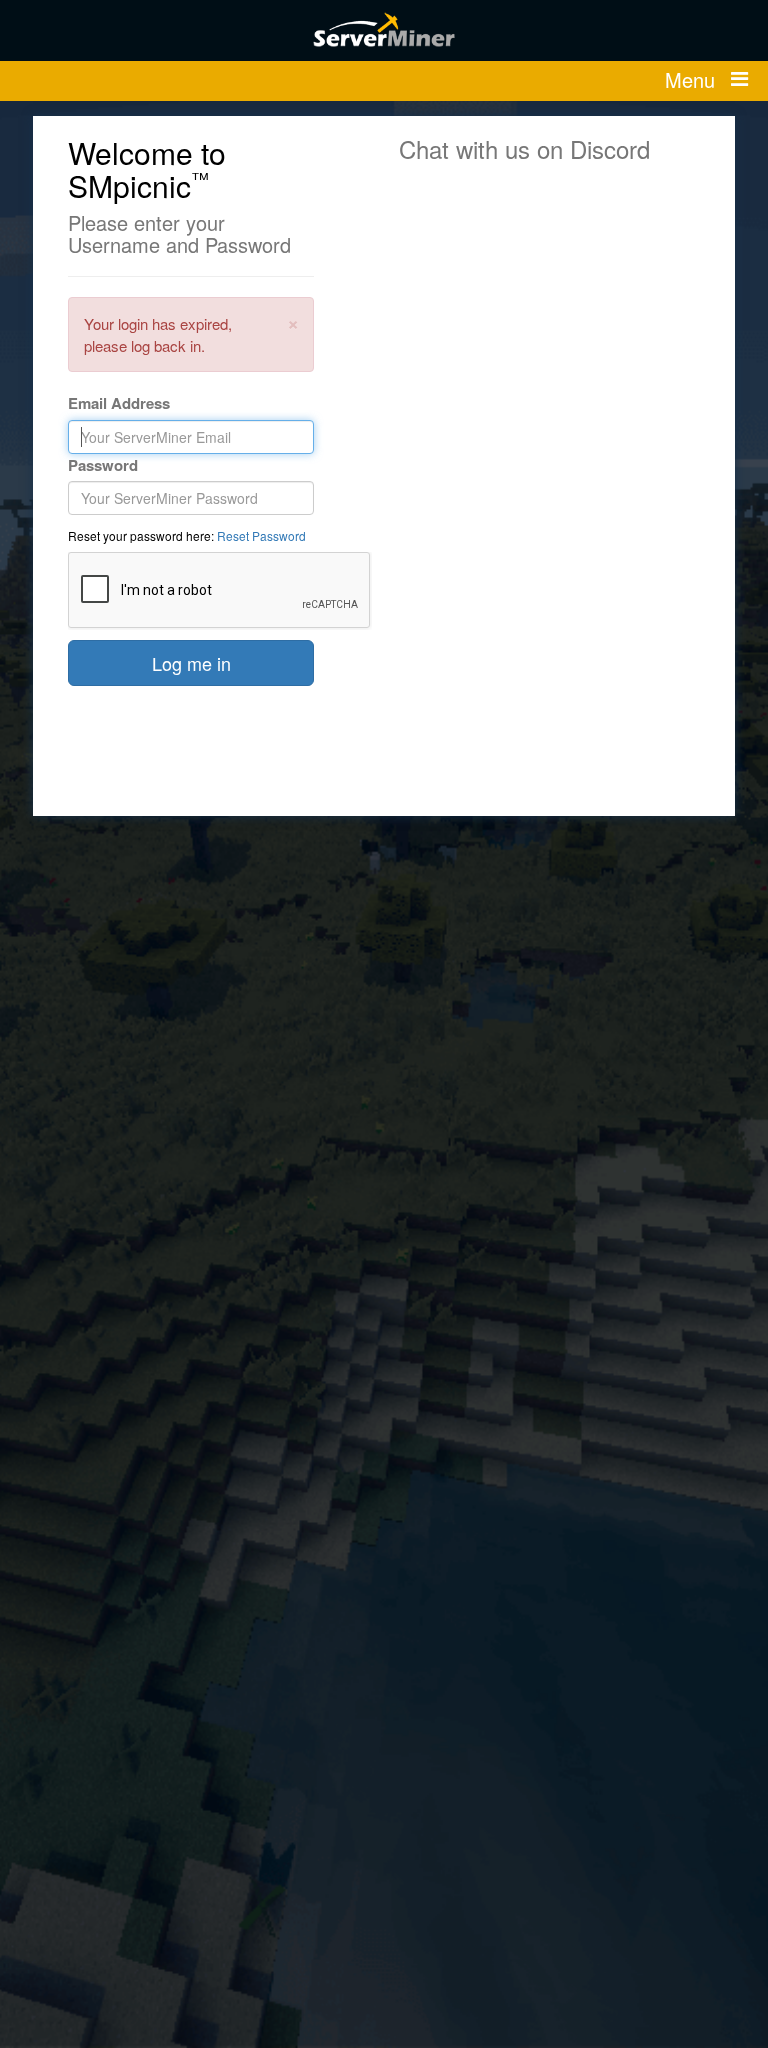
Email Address (119, 403)
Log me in (191, 663)
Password (103, 465)
